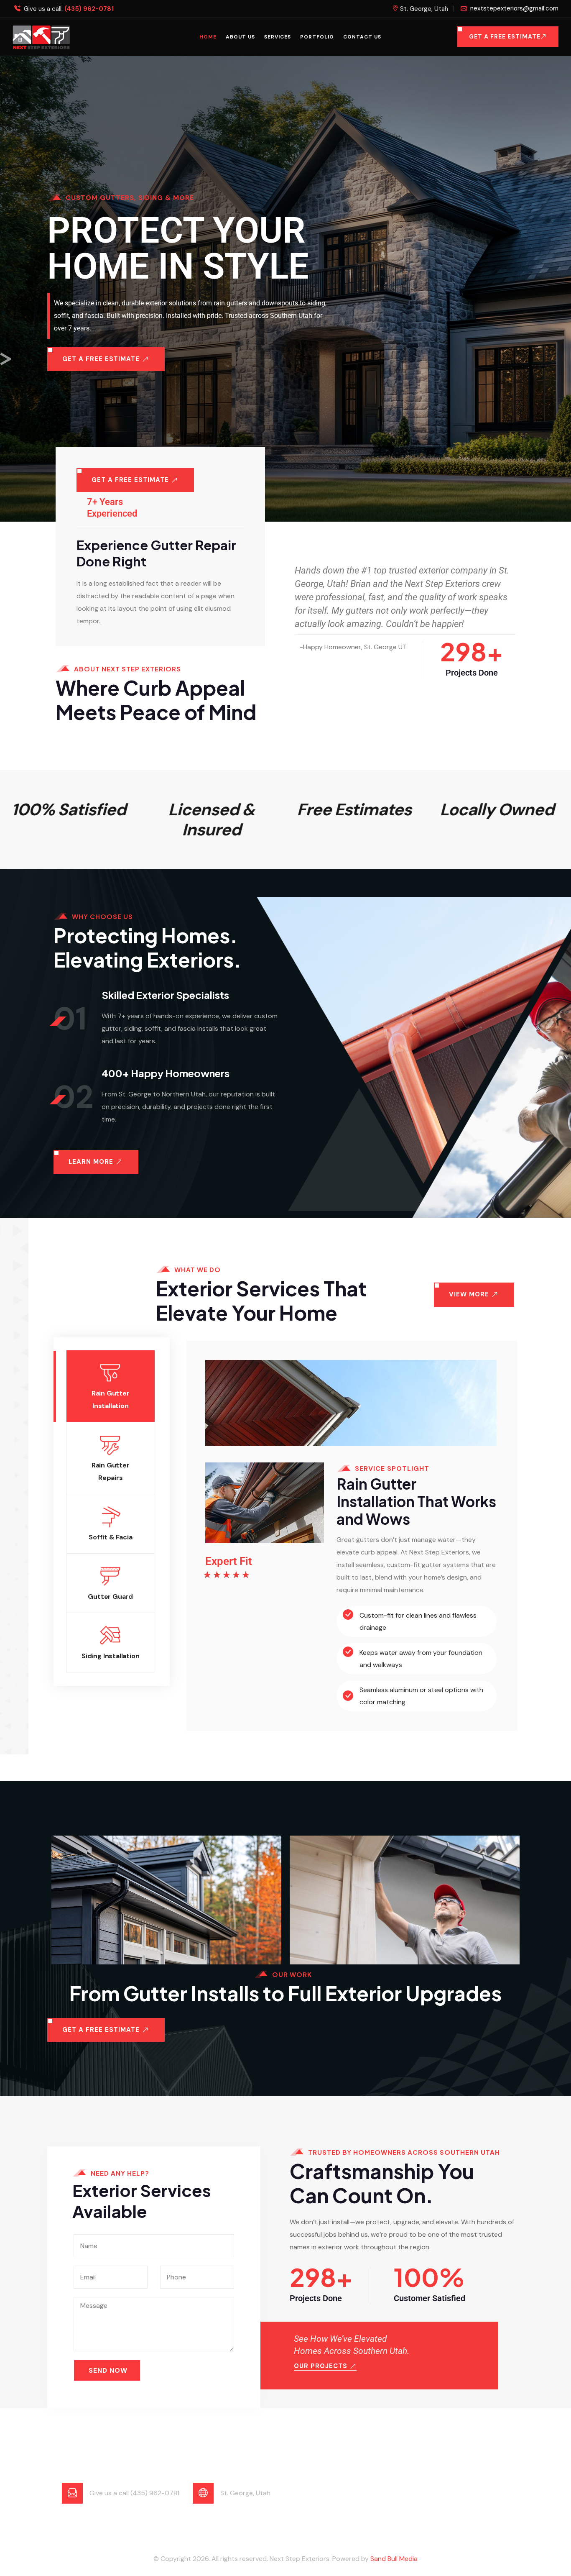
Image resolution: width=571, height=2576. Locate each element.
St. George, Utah (245, 2493)
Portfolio (317, 37)
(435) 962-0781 (89, 9)
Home (208, 37)
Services (278, 37)
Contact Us (362, 37)
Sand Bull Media (394, 2559)
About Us (240, 37)
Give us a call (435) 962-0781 (134, 2493)
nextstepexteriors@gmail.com (514, 8)
